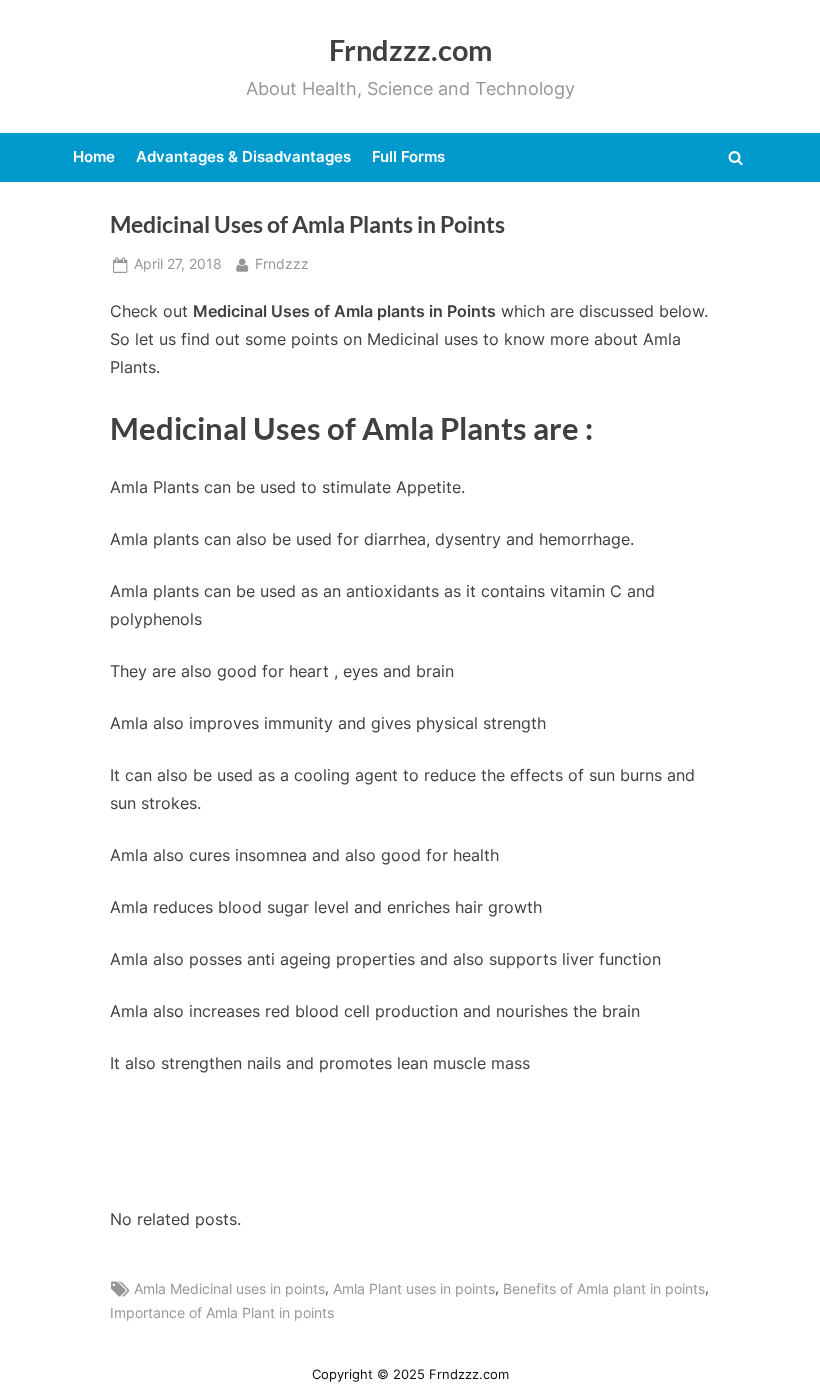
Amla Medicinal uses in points (229, 1289)
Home (94, 156)
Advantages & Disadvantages (243, 156)
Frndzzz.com (410, 50)
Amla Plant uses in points (414, 1289)
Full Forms (408, 156)
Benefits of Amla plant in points (604, 1289)
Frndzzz (282, 263)
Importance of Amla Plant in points (222, 1313)
